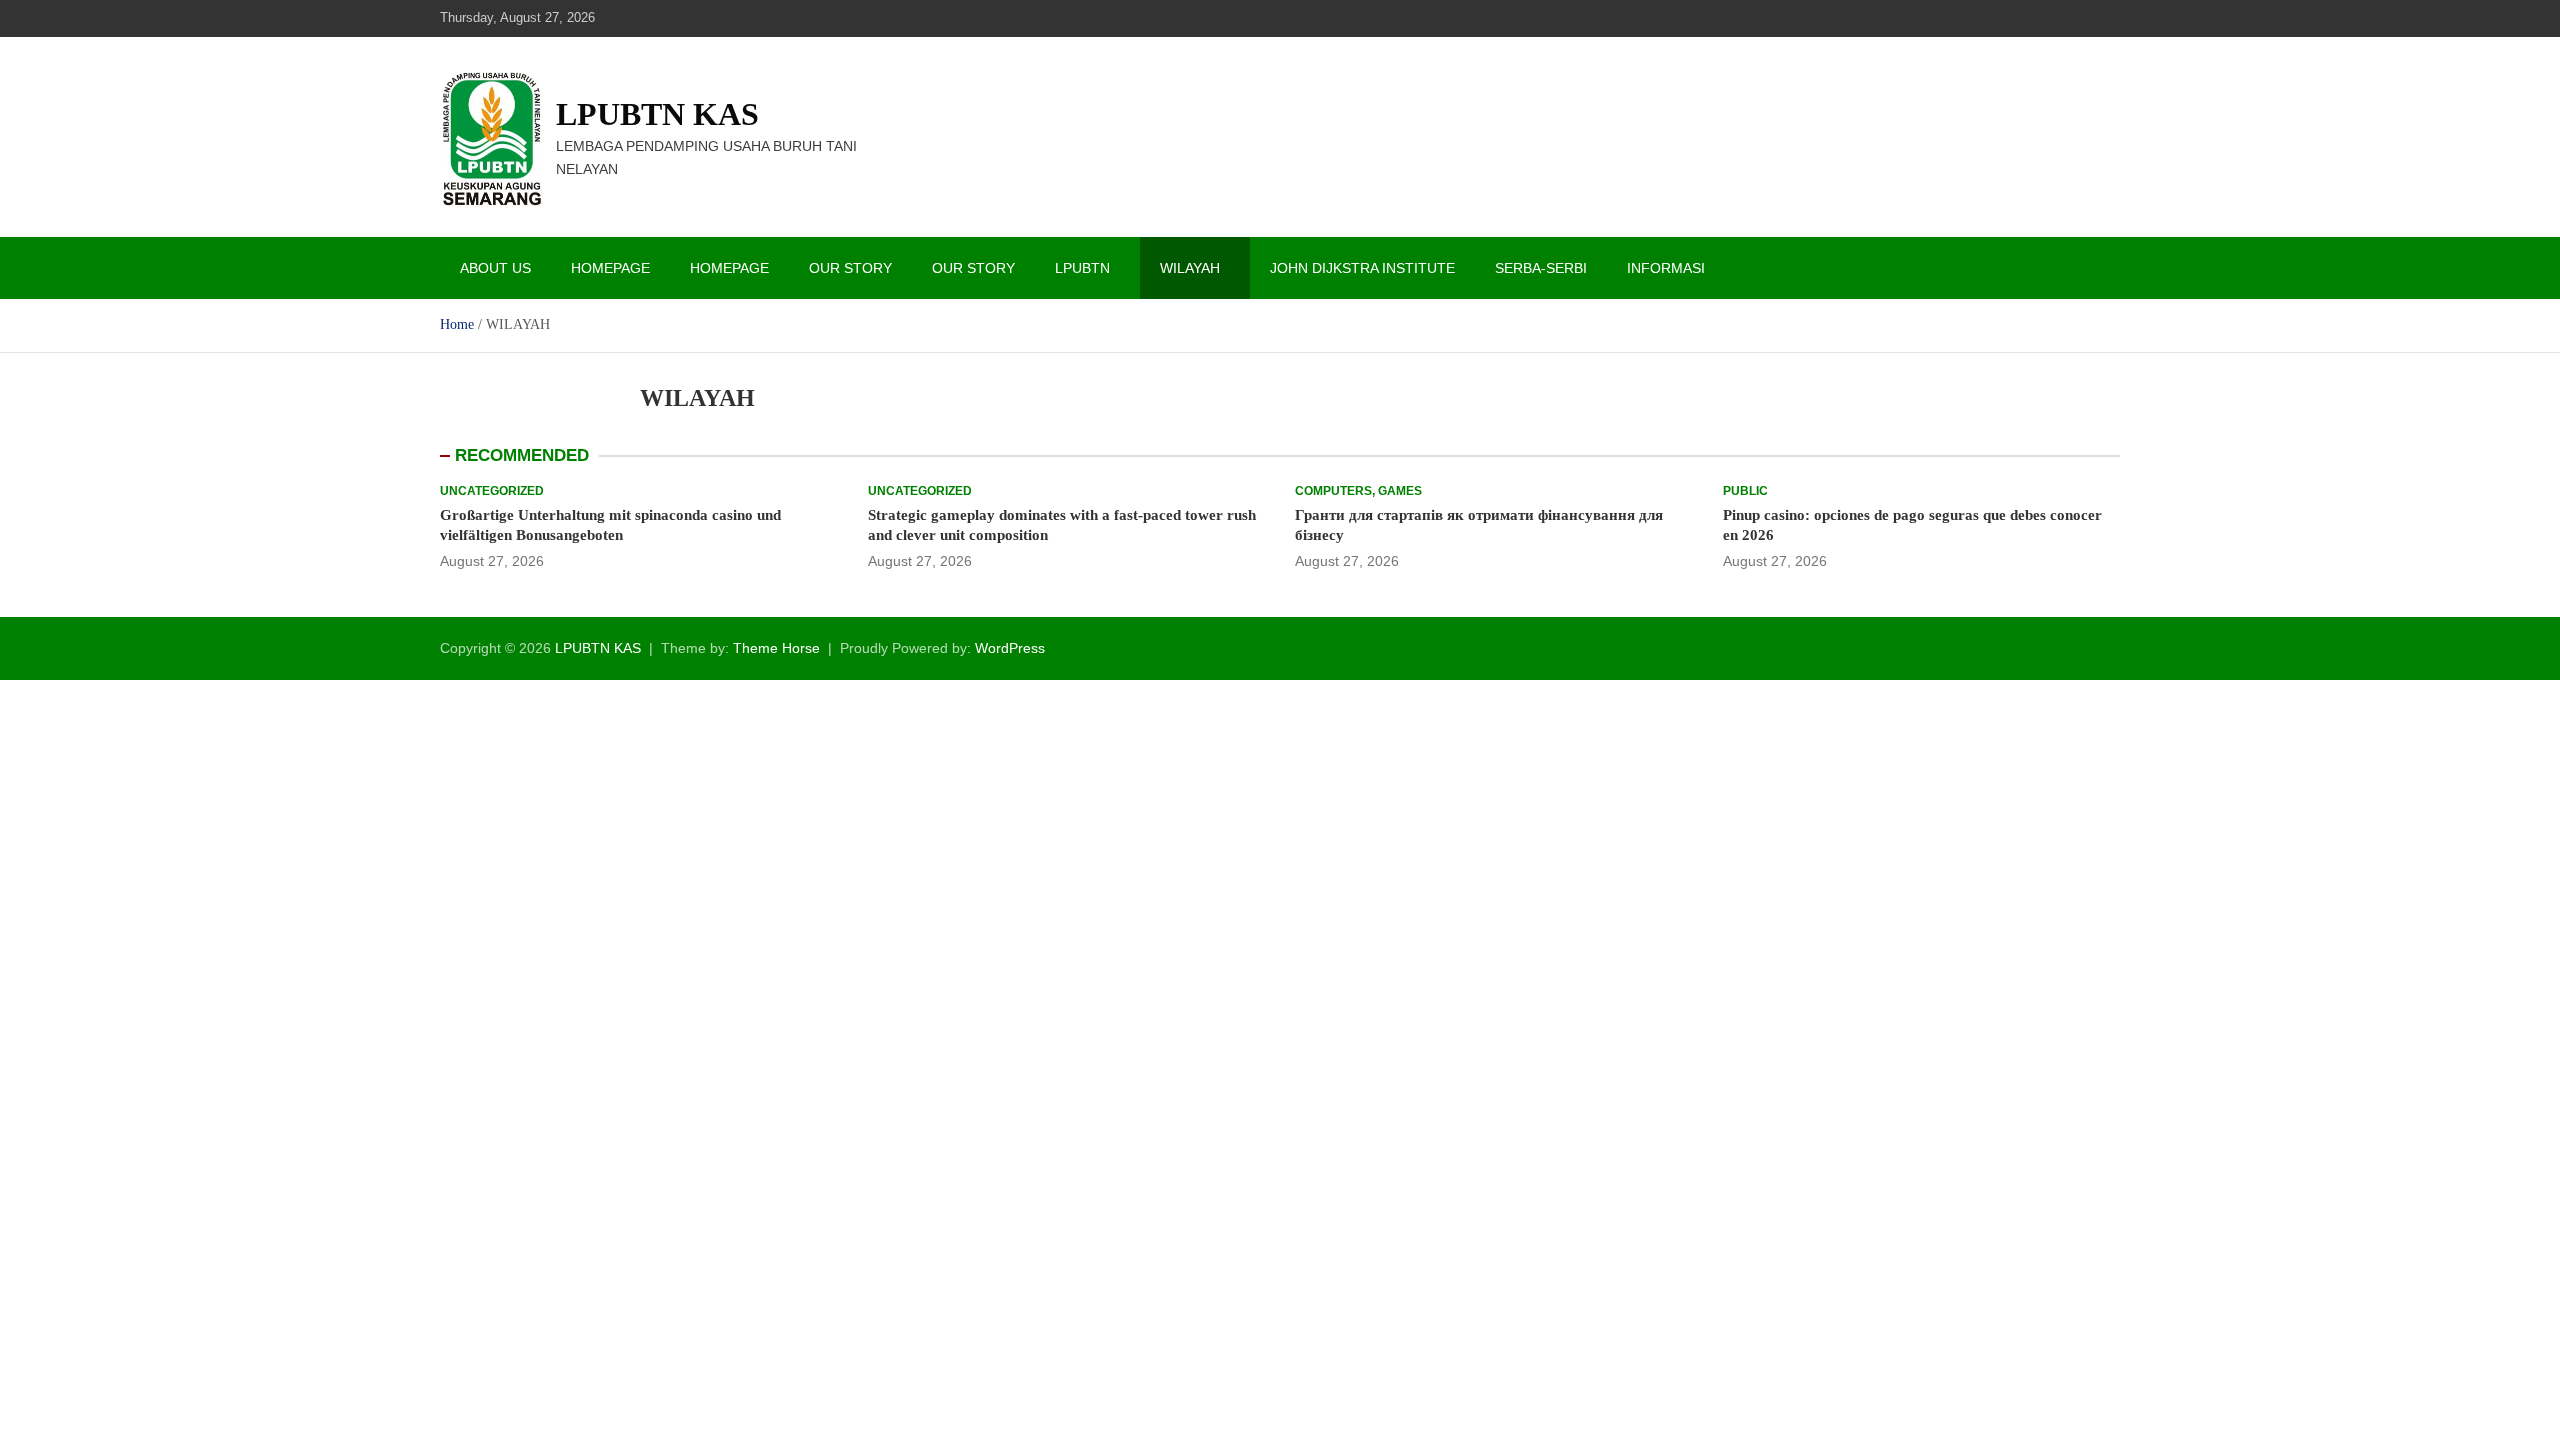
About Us (495, 268)
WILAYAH (1190, 268)
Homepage (610, 268)
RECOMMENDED (522, 455)
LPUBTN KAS (657, 114)
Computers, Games (1358, 491)
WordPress (1010, 648)
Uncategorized (492, 491)
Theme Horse (776, 648)
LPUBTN (1082, 268)
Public (1745, 491)
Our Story (850, 268)
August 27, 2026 (492, 561)
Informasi (1666, 268)
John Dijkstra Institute (1362, 268)
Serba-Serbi (1541, 268)
